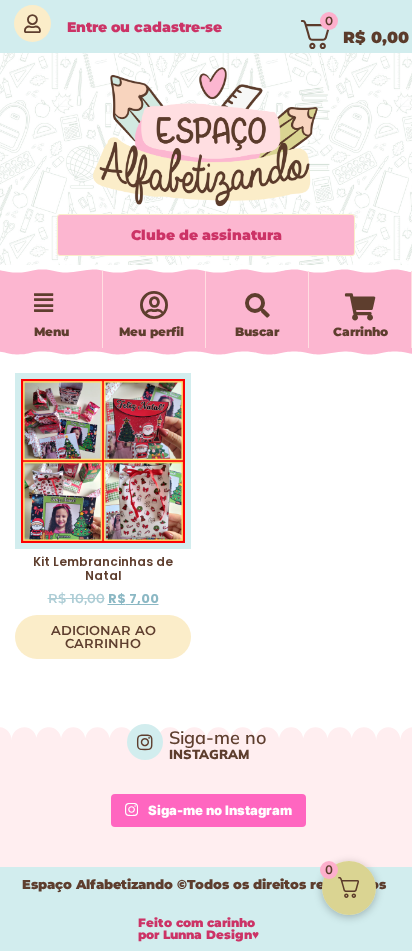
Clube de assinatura (206, 235)
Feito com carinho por (198, 928)
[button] (43, 304)
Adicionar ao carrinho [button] (103, 636)
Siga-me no (217, 737)
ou (144, 27)
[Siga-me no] (145, 742)
